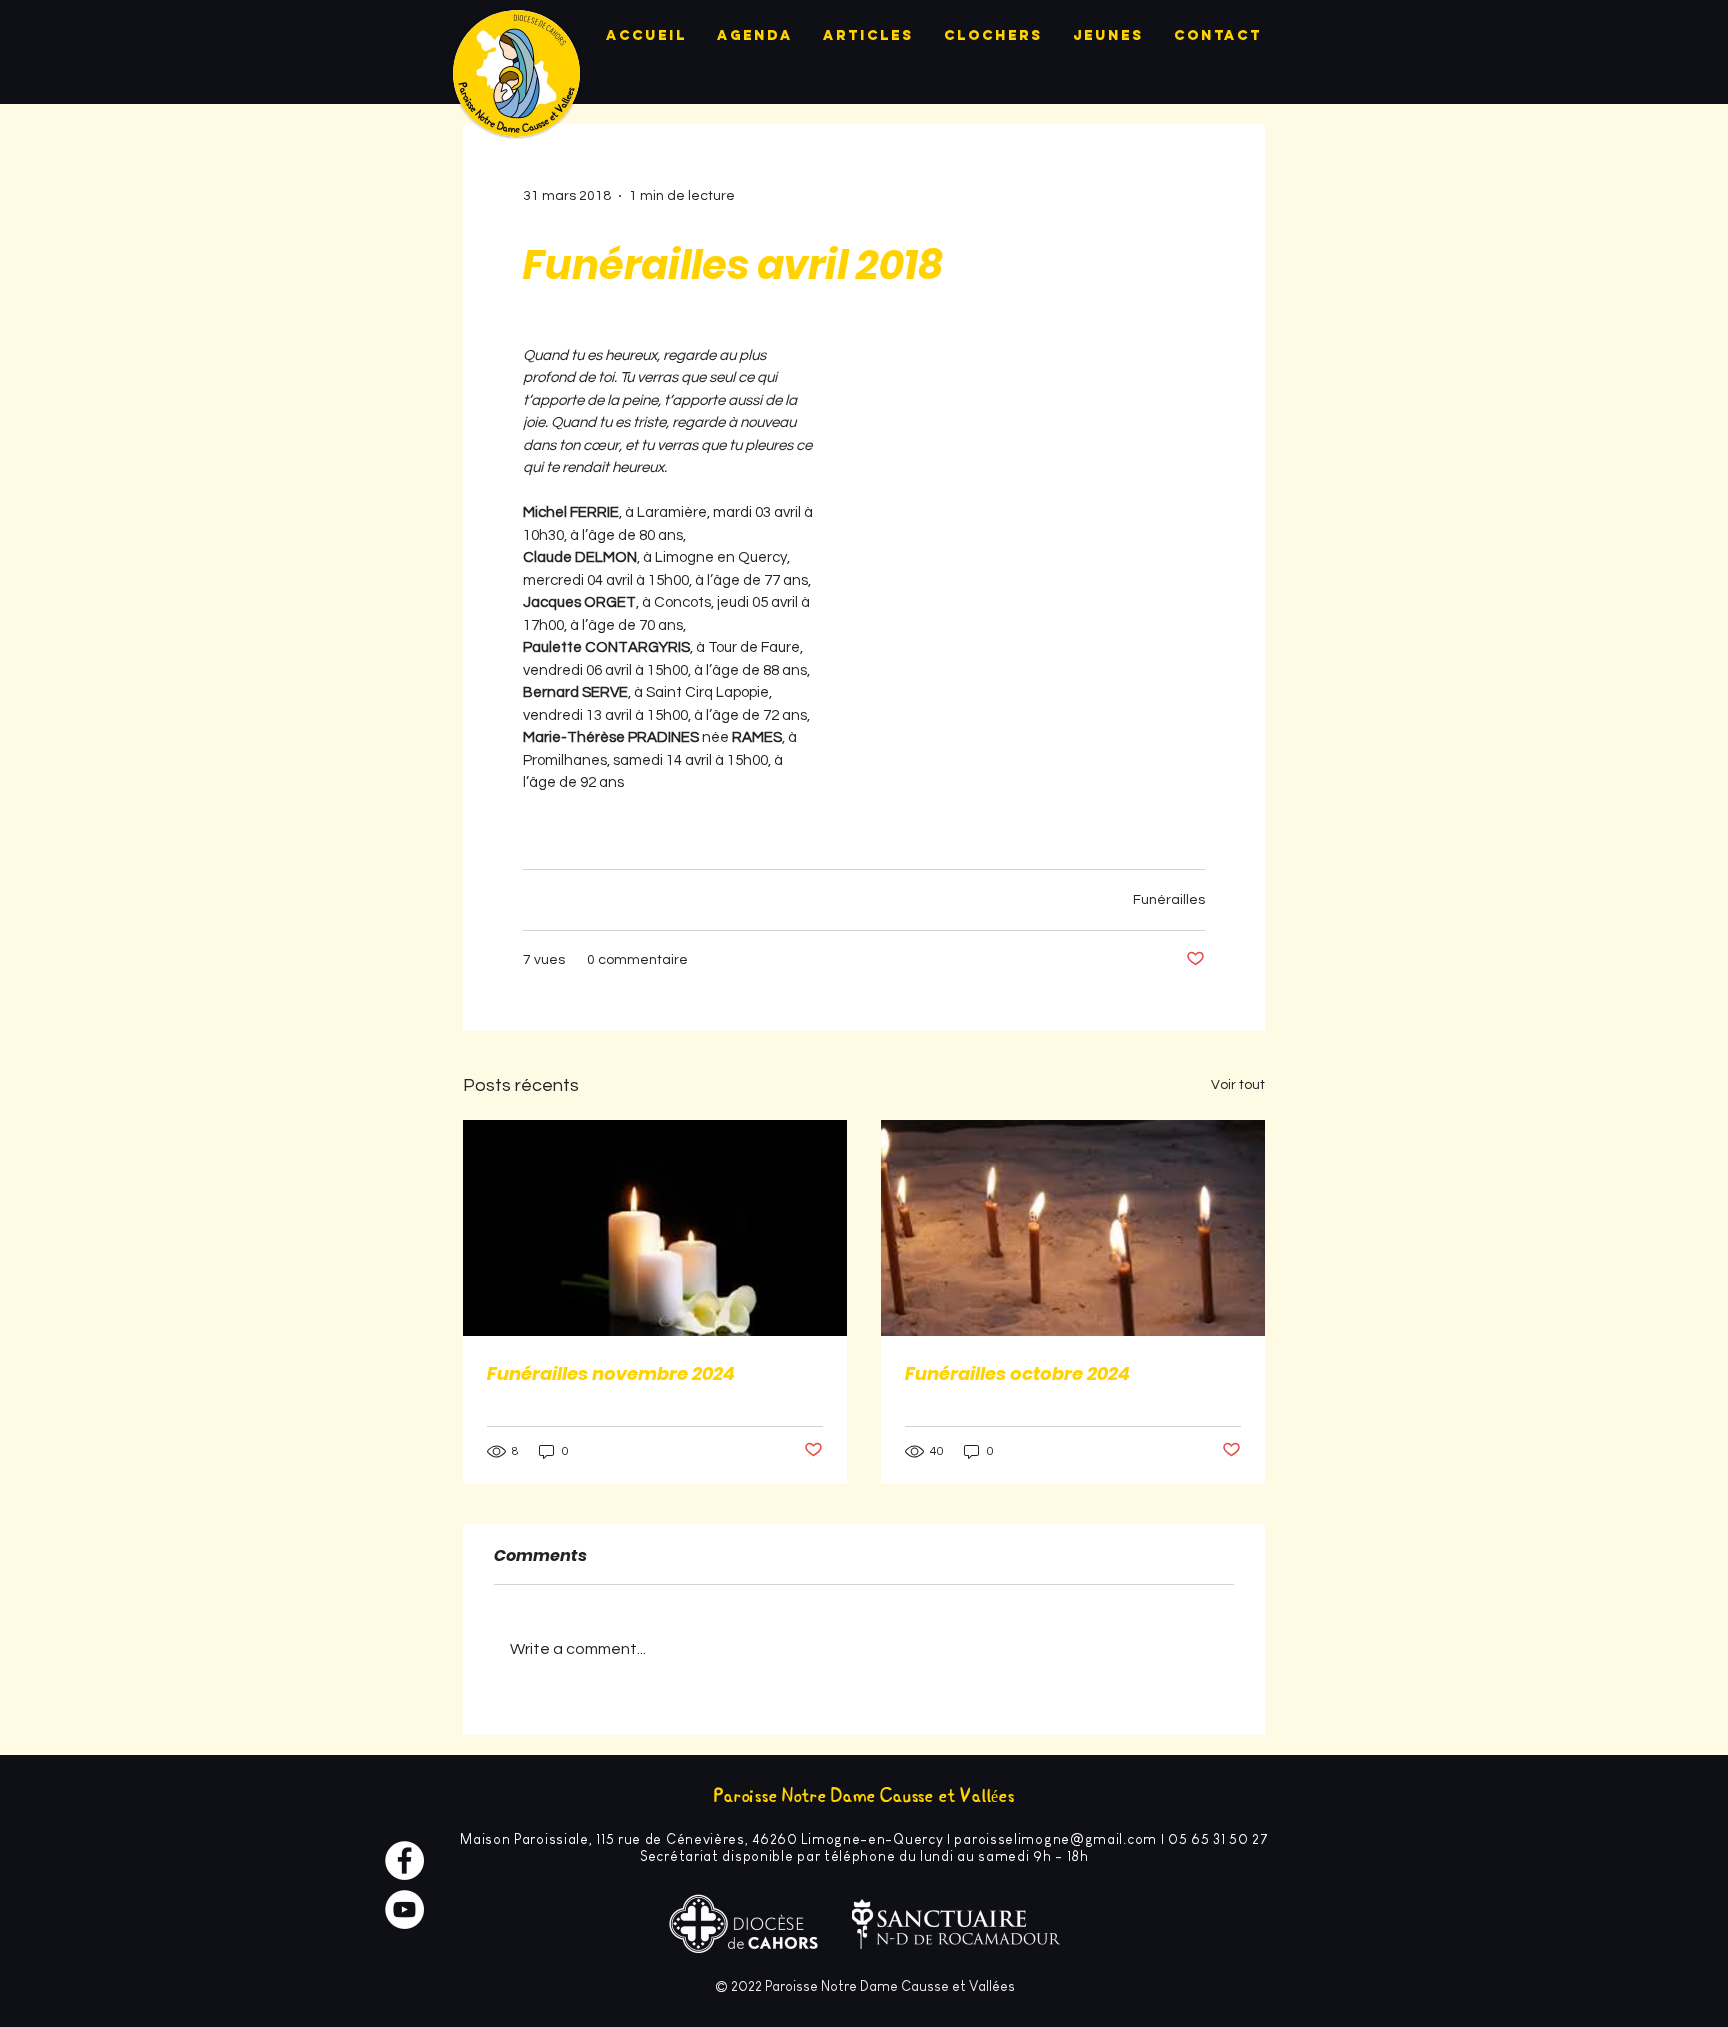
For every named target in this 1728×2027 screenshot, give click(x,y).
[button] (1030, 582)
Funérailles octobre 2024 (1017, 1373)
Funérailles (1169, 900)
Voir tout (1238, 1085)
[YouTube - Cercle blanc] (404, 1909)
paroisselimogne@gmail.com (1055, 1839)
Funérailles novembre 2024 (611, 1373)
